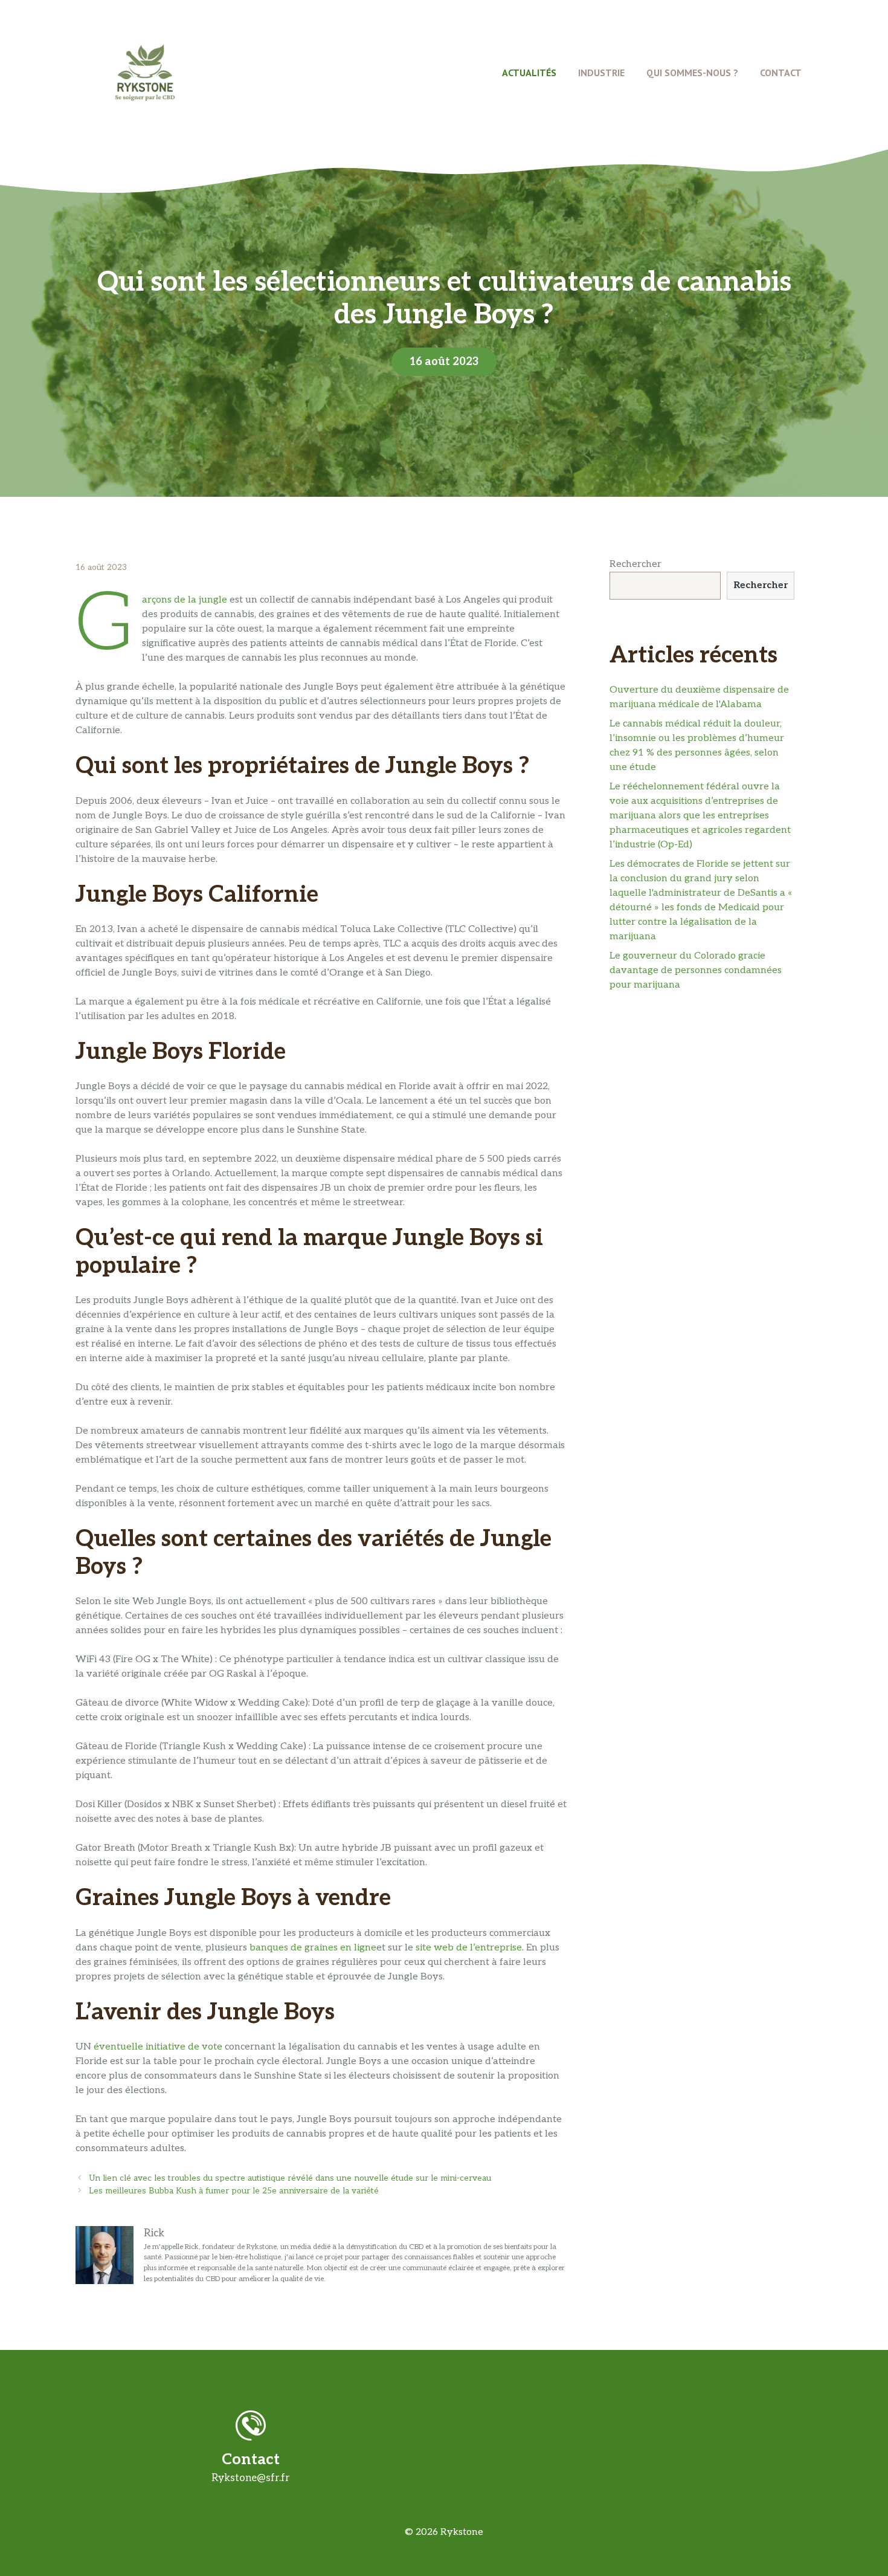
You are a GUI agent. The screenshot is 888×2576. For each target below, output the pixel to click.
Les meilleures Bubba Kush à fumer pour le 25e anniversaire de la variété (234, 2191)
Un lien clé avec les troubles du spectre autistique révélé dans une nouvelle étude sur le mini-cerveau (290, 2178)
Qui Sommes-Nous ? (692, 73)
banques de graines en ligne (313, 1948)
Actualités (529, 73)
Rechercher (635, 564)
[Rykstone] (145, 72)
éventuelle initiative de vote (158, 2047)
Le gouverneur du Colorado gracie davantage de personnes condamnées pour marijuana (696, 970)
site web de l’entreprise (469, 1948)
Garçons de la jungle (185, 600)
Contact (781, 73)
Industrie (601, 73)
